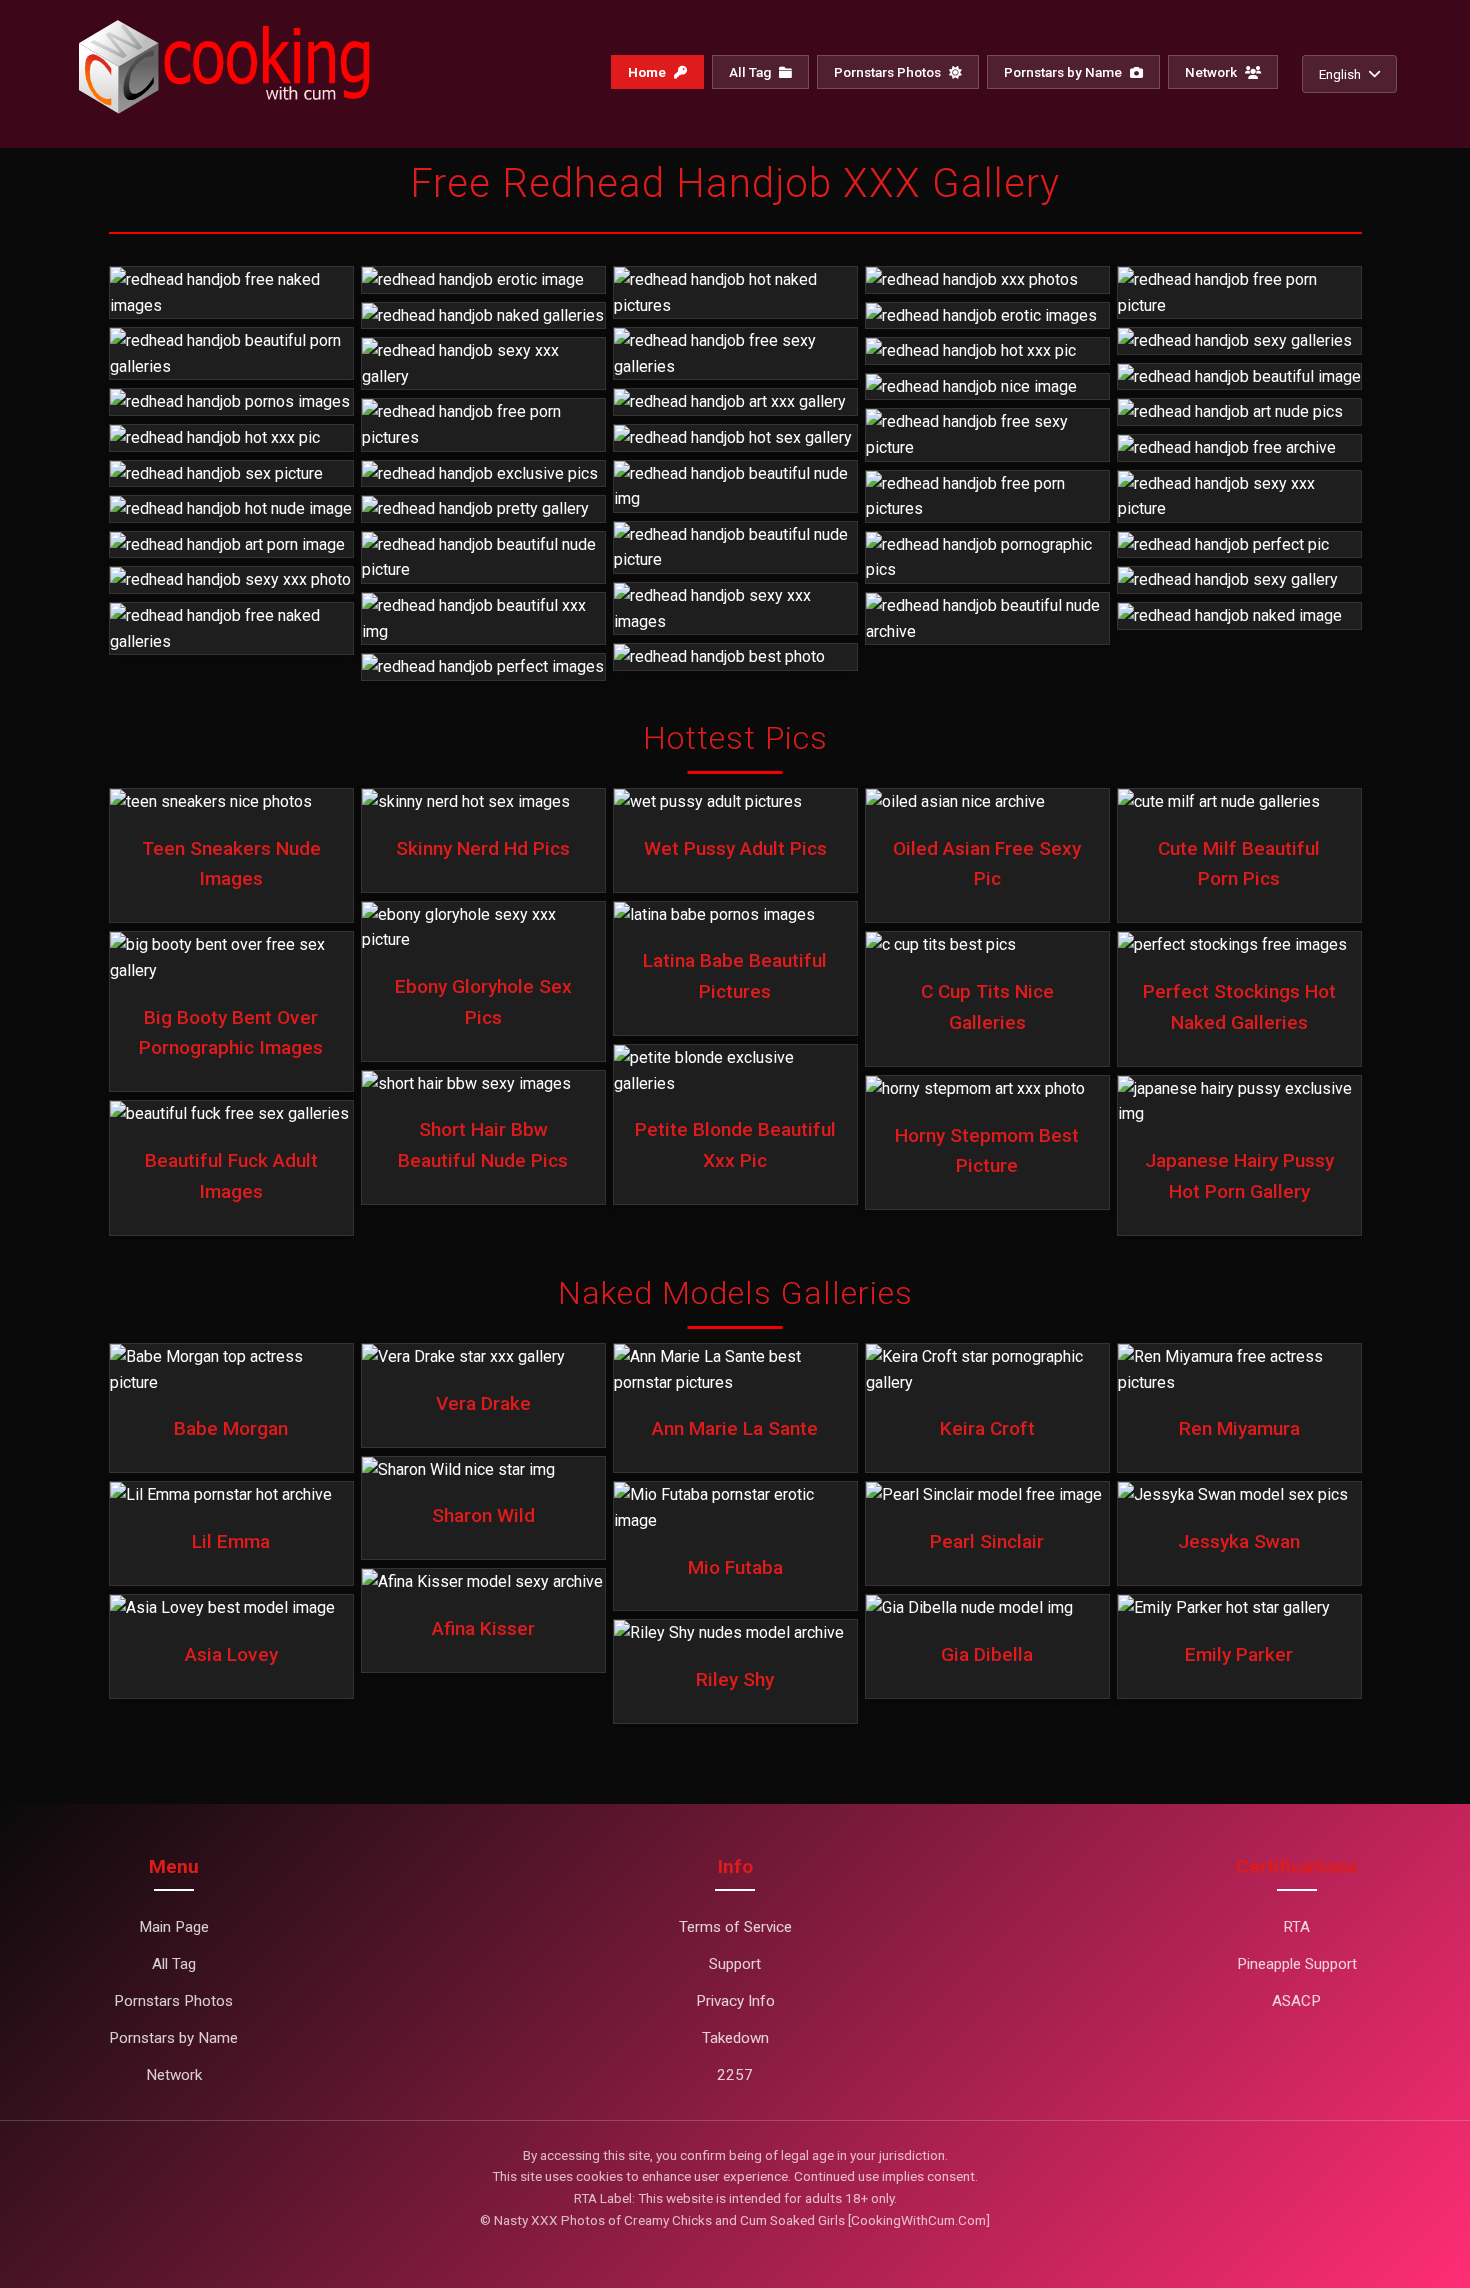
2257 (735, 2075)
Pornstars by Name (1064, 72)
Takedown (735, 2038)
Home (648, 72)
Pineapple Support (1297, 1964)
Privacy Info (735, 2001)
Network (1212, 72)
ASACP (1296, 2001)
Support (735, 1964)
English (1340, 74)
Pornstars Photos (889, 72)
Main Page (174, 1927)
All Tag (751, 72)
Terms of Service (735, 1927)
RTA (1296, 1927)
